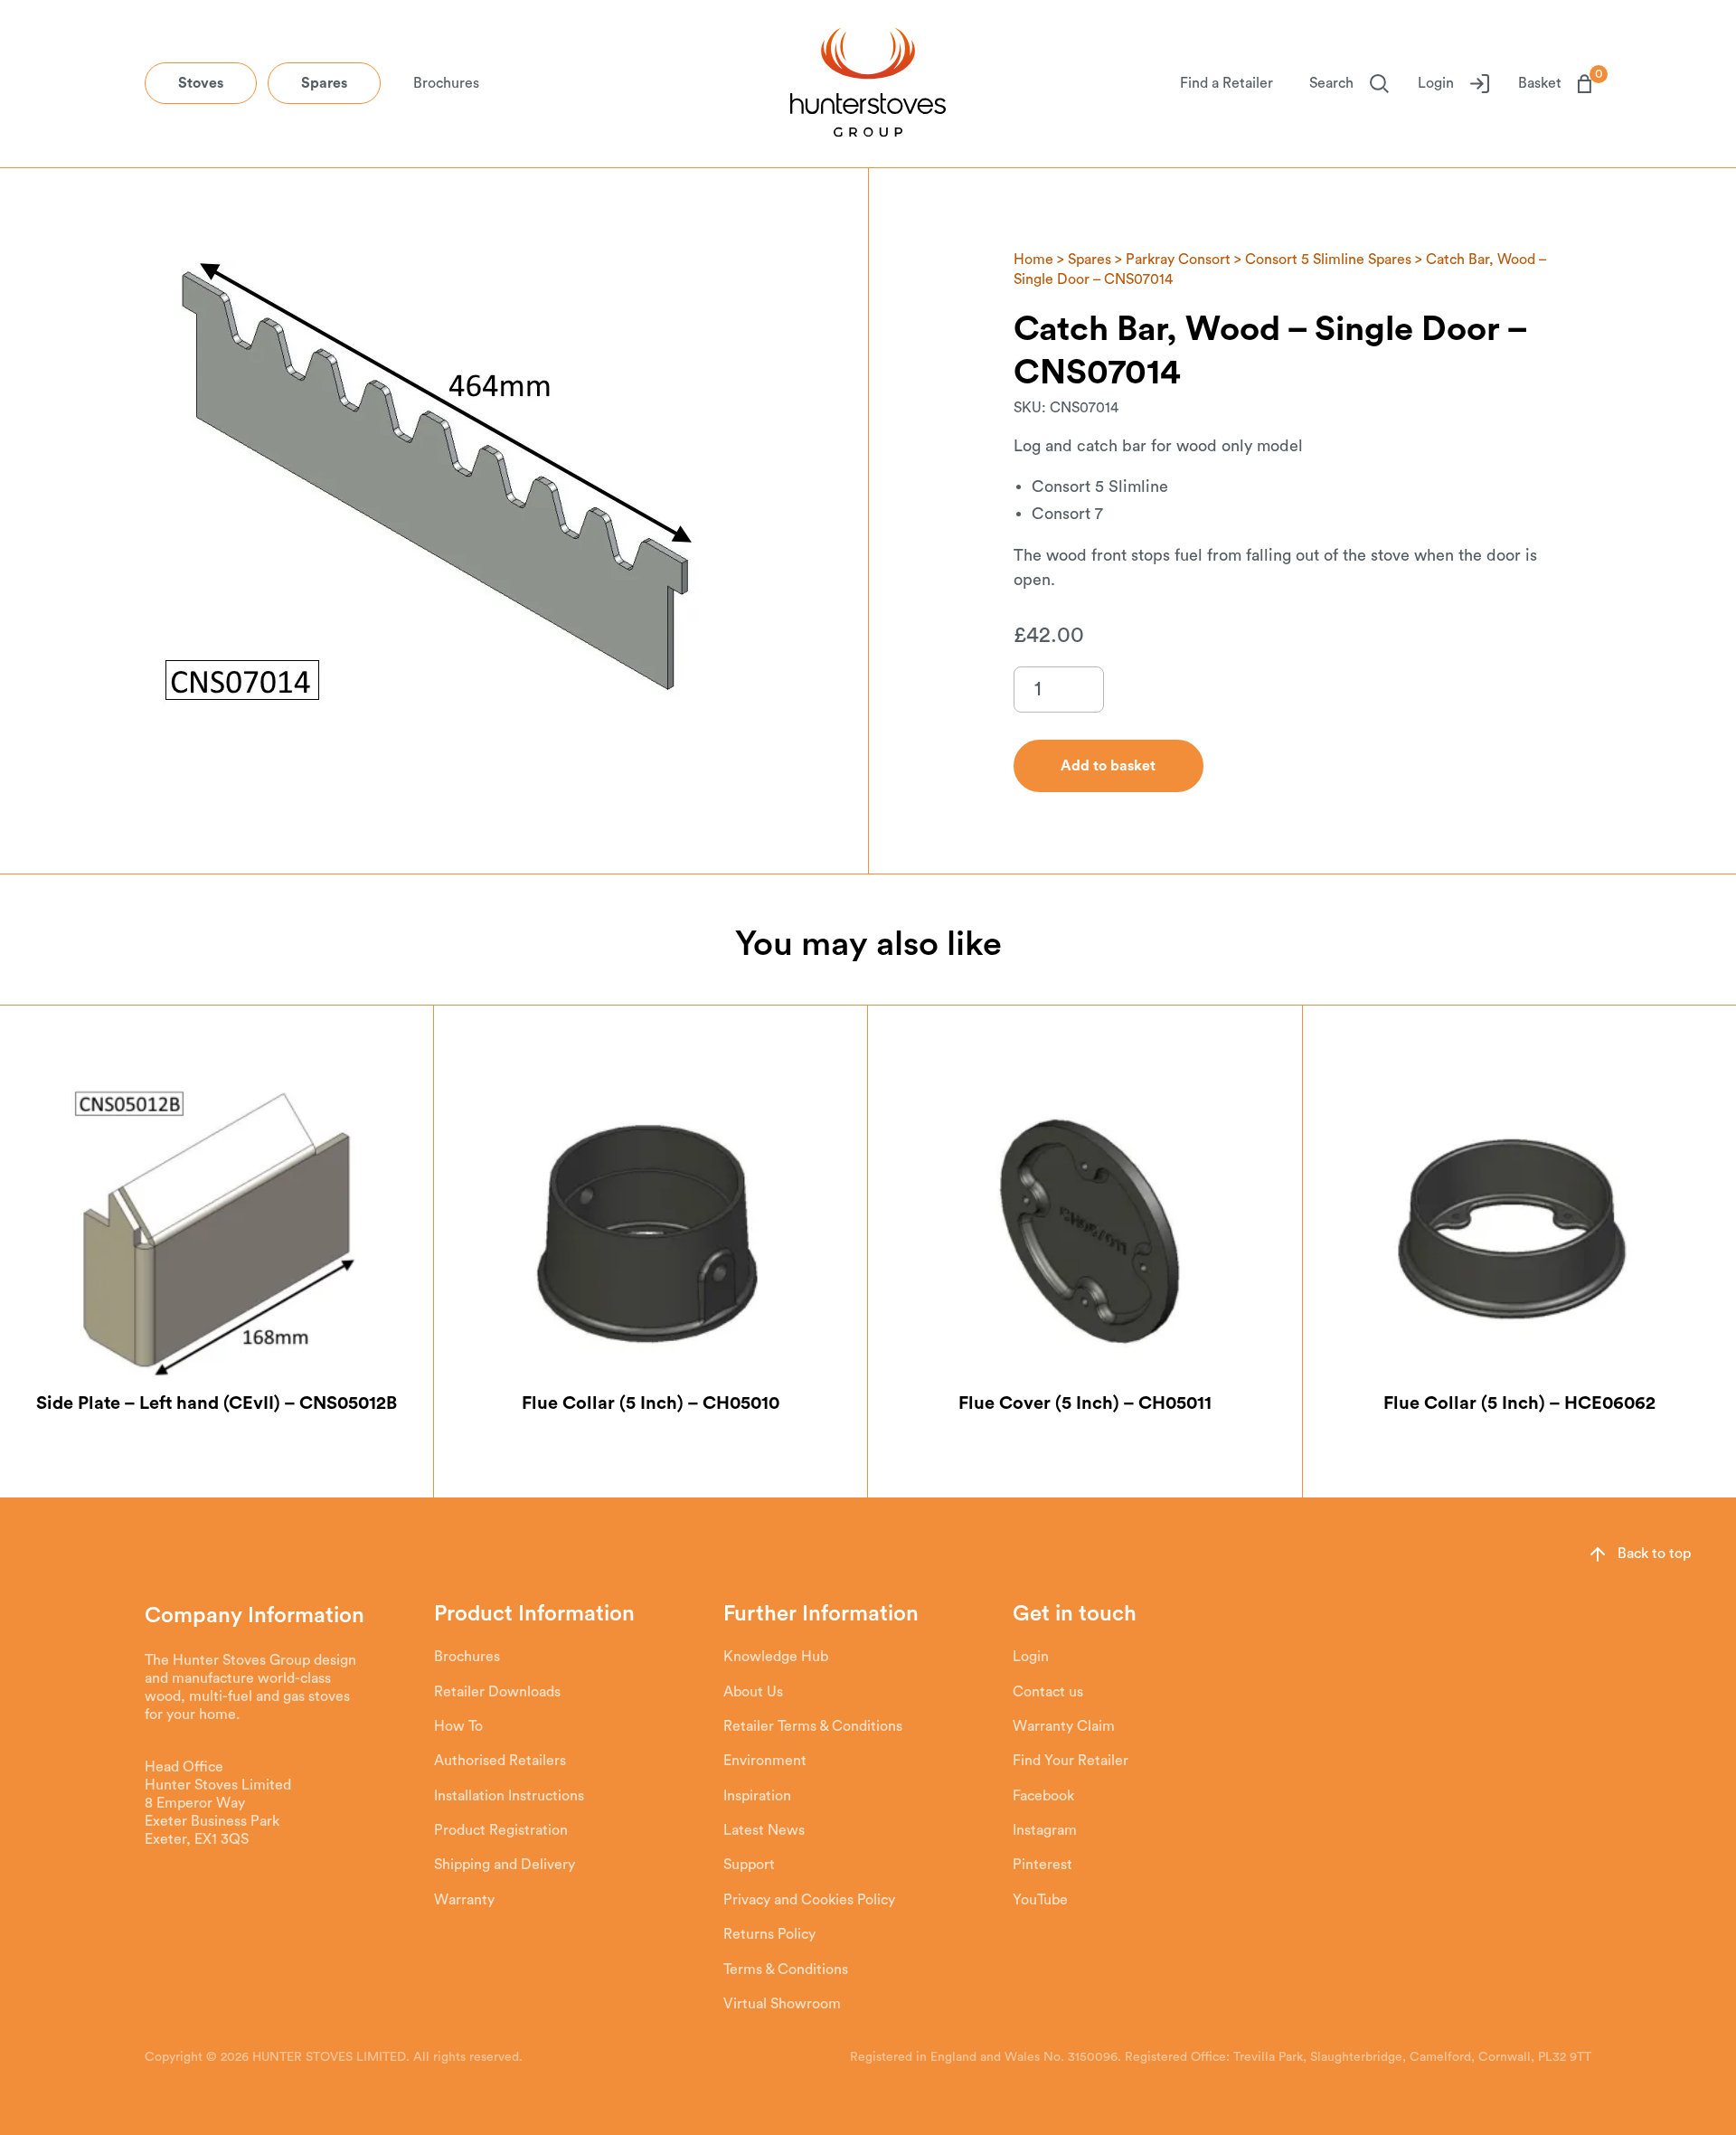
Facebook (1043, 1796)
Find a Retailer (1227, 83)
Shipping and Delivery (505, 1865)
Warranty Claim (1064, 1726)
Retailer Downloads (497, 1692)
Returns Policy (769, 1934)
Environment (765, 1761)
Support (749, 1865)
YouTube (1040, 1900)
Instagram (1045, 1830)
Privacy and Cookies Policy (809, 1900)
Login (1436, 83)
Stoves (201, 83)
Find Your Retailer (1071, 1761)
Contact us (1048, 1692)
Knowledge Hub (776, 1657)
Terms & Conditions (786, 1970)
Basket (1555, 82)
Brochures (446, 83)
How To (458, 1726)
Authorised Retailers (500, 1761)
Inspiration (757, 1796)
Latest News (764, 1830)
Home (1033, 260)
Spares (324, 83)
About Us (753, 1692)
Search (1331, 83)
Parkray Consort (1178, 260)
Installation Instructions (509, 1796)
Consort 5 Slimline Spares (1328, 260)
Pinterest (1043, 1865)
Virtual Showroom (782, 2004)
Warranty (464, 1900)
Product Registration (501, 1830)
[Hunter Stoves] (868, 84)
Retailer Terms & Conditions (813, 1726)
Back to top (1654, 1554)
